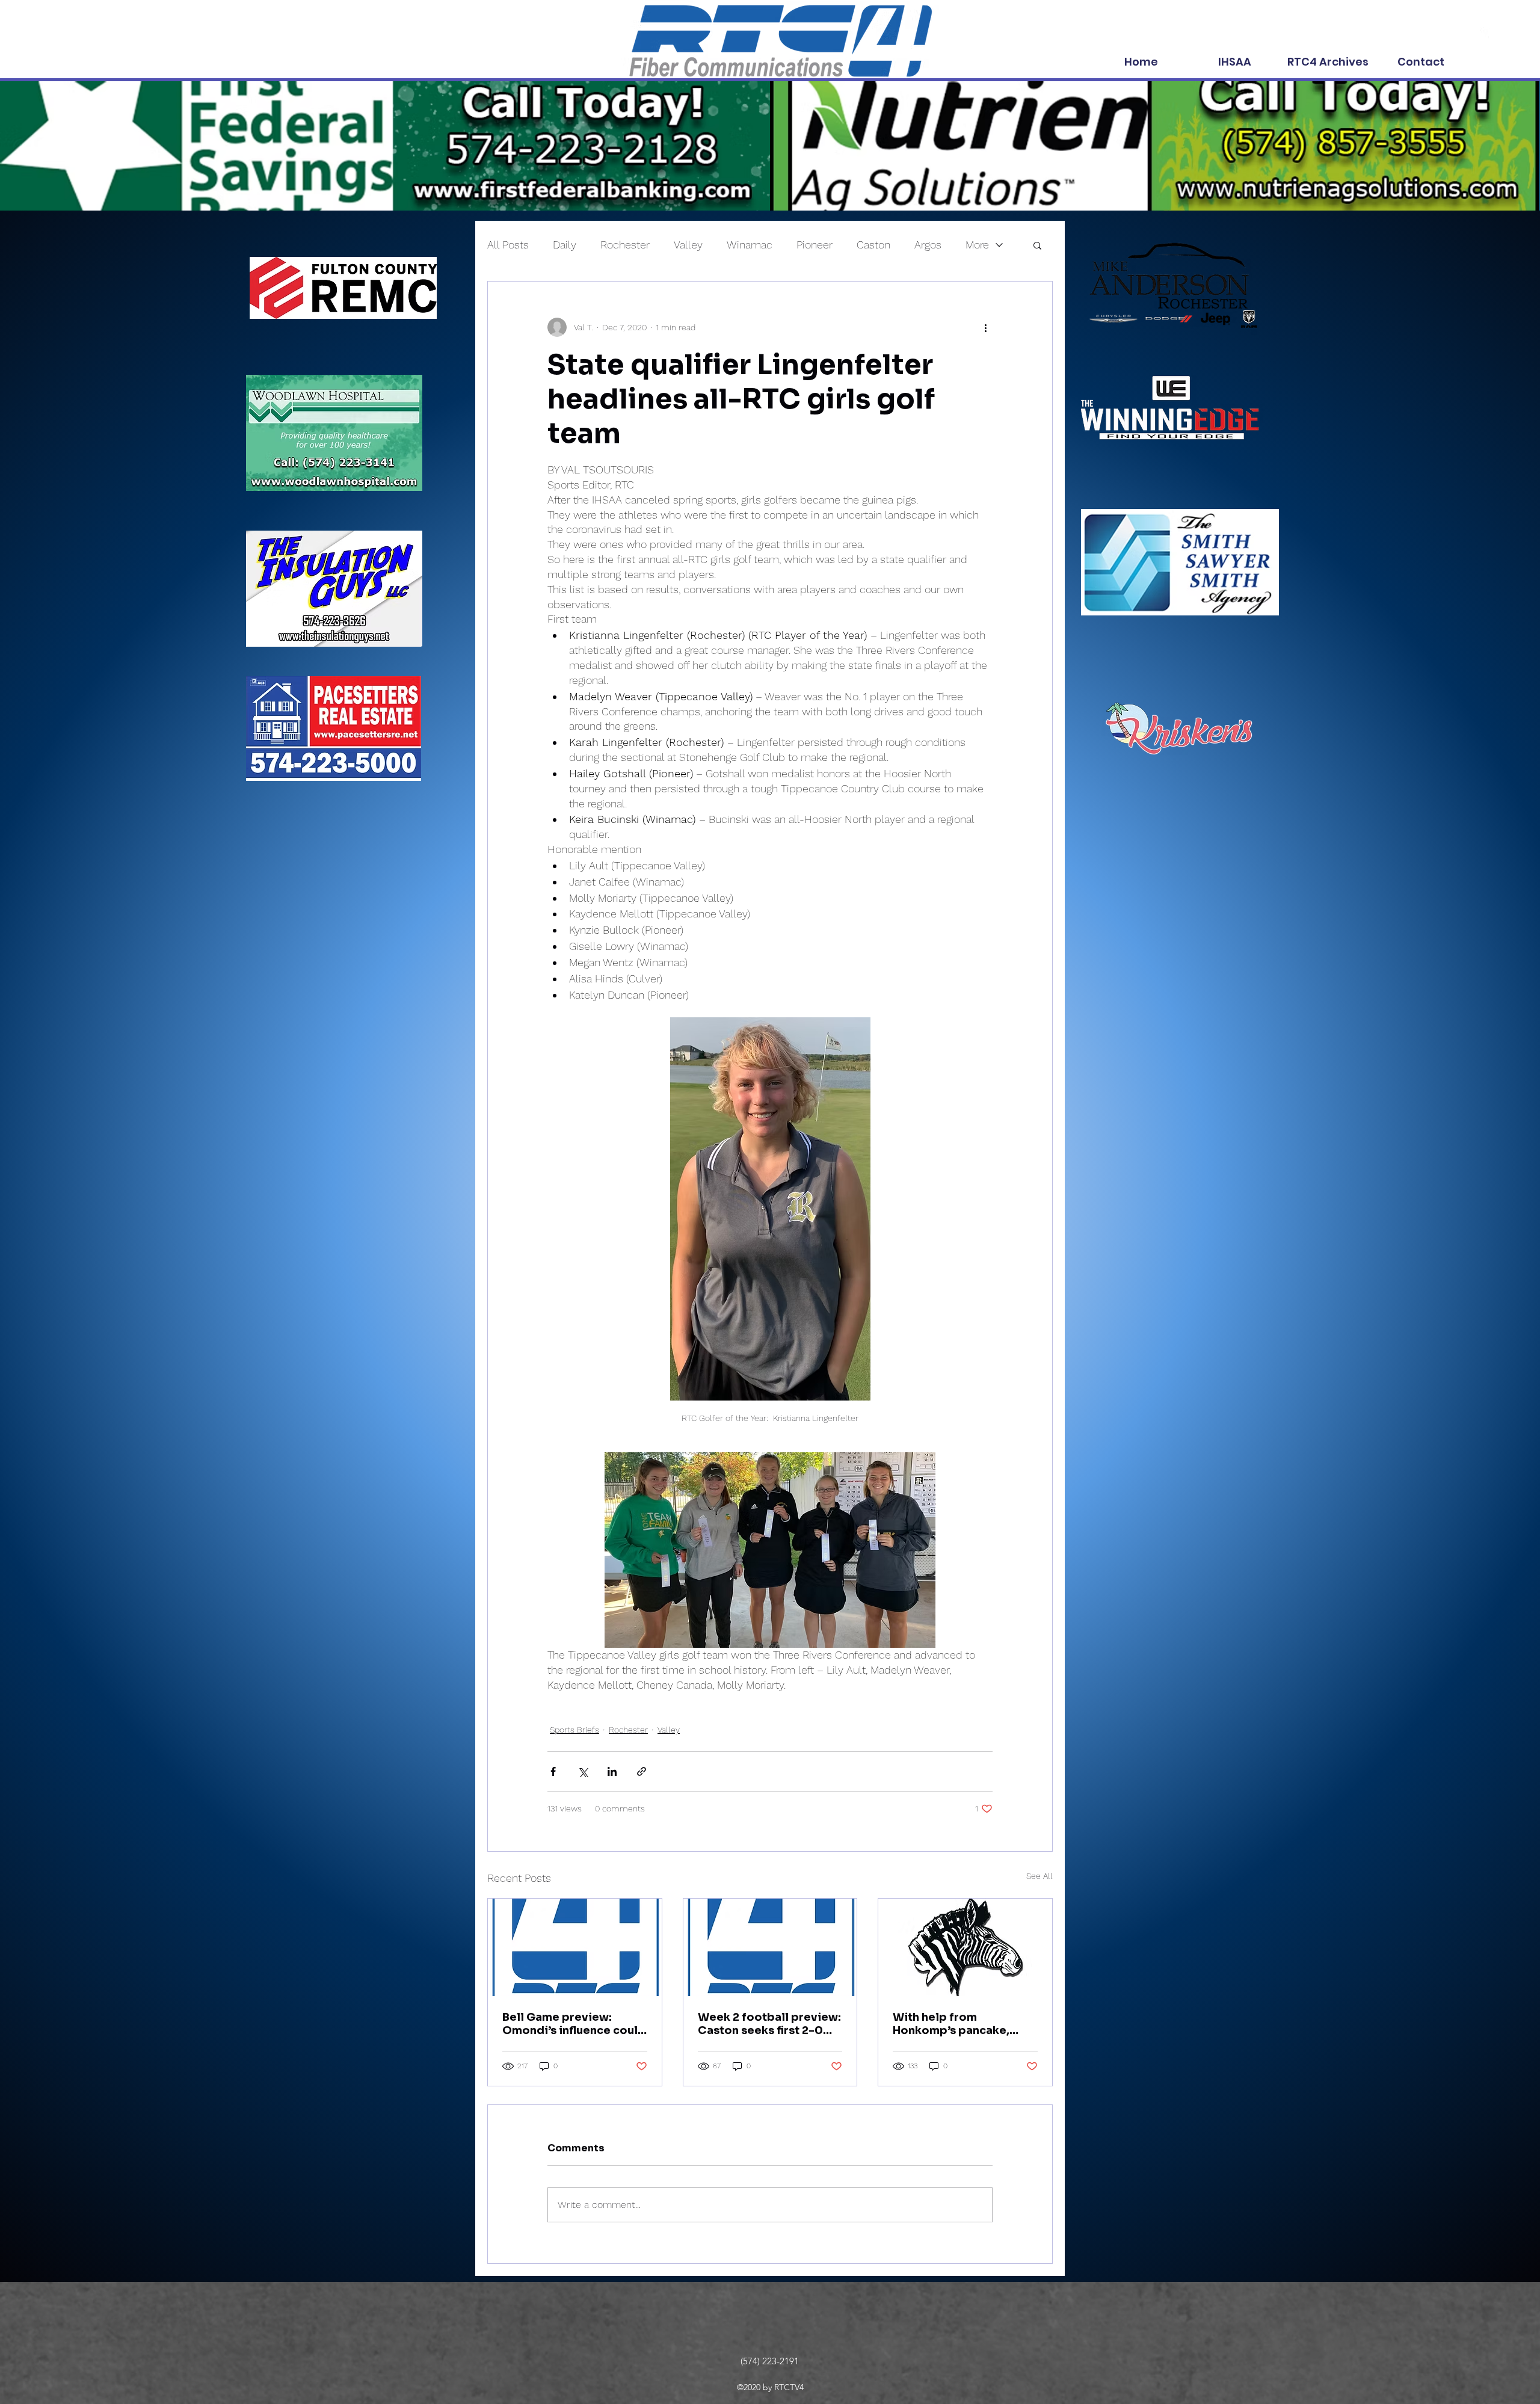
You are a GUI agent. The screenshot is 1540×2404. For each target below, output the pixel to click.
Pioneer (815, 245)
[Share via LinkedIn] (612, 1771)
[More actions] (985, 327)
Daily (565, 245)
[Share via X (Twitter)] (583, 1771)
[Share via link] (642, 1771)
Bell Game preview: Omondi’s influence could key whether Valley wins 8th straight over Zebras (574, 2024)
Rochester (625, 245)
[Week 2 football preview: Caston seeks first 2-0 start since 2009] (770, 1947)
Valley (688, 245)
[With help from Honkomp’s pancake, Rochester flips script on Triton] (965, 1947)
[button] (1037, 245)
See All (1039, 1876)
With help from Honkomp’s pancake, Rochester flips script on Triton (962, 2024)
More (977, 245)
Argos (928, 245)
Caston (873, 245)
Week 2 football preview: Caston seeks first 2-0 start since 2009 (769, 2024)
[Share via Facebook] (553, 1771)
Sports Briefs (574, 1730)
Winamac (750, 245)
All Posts (508, 245)
